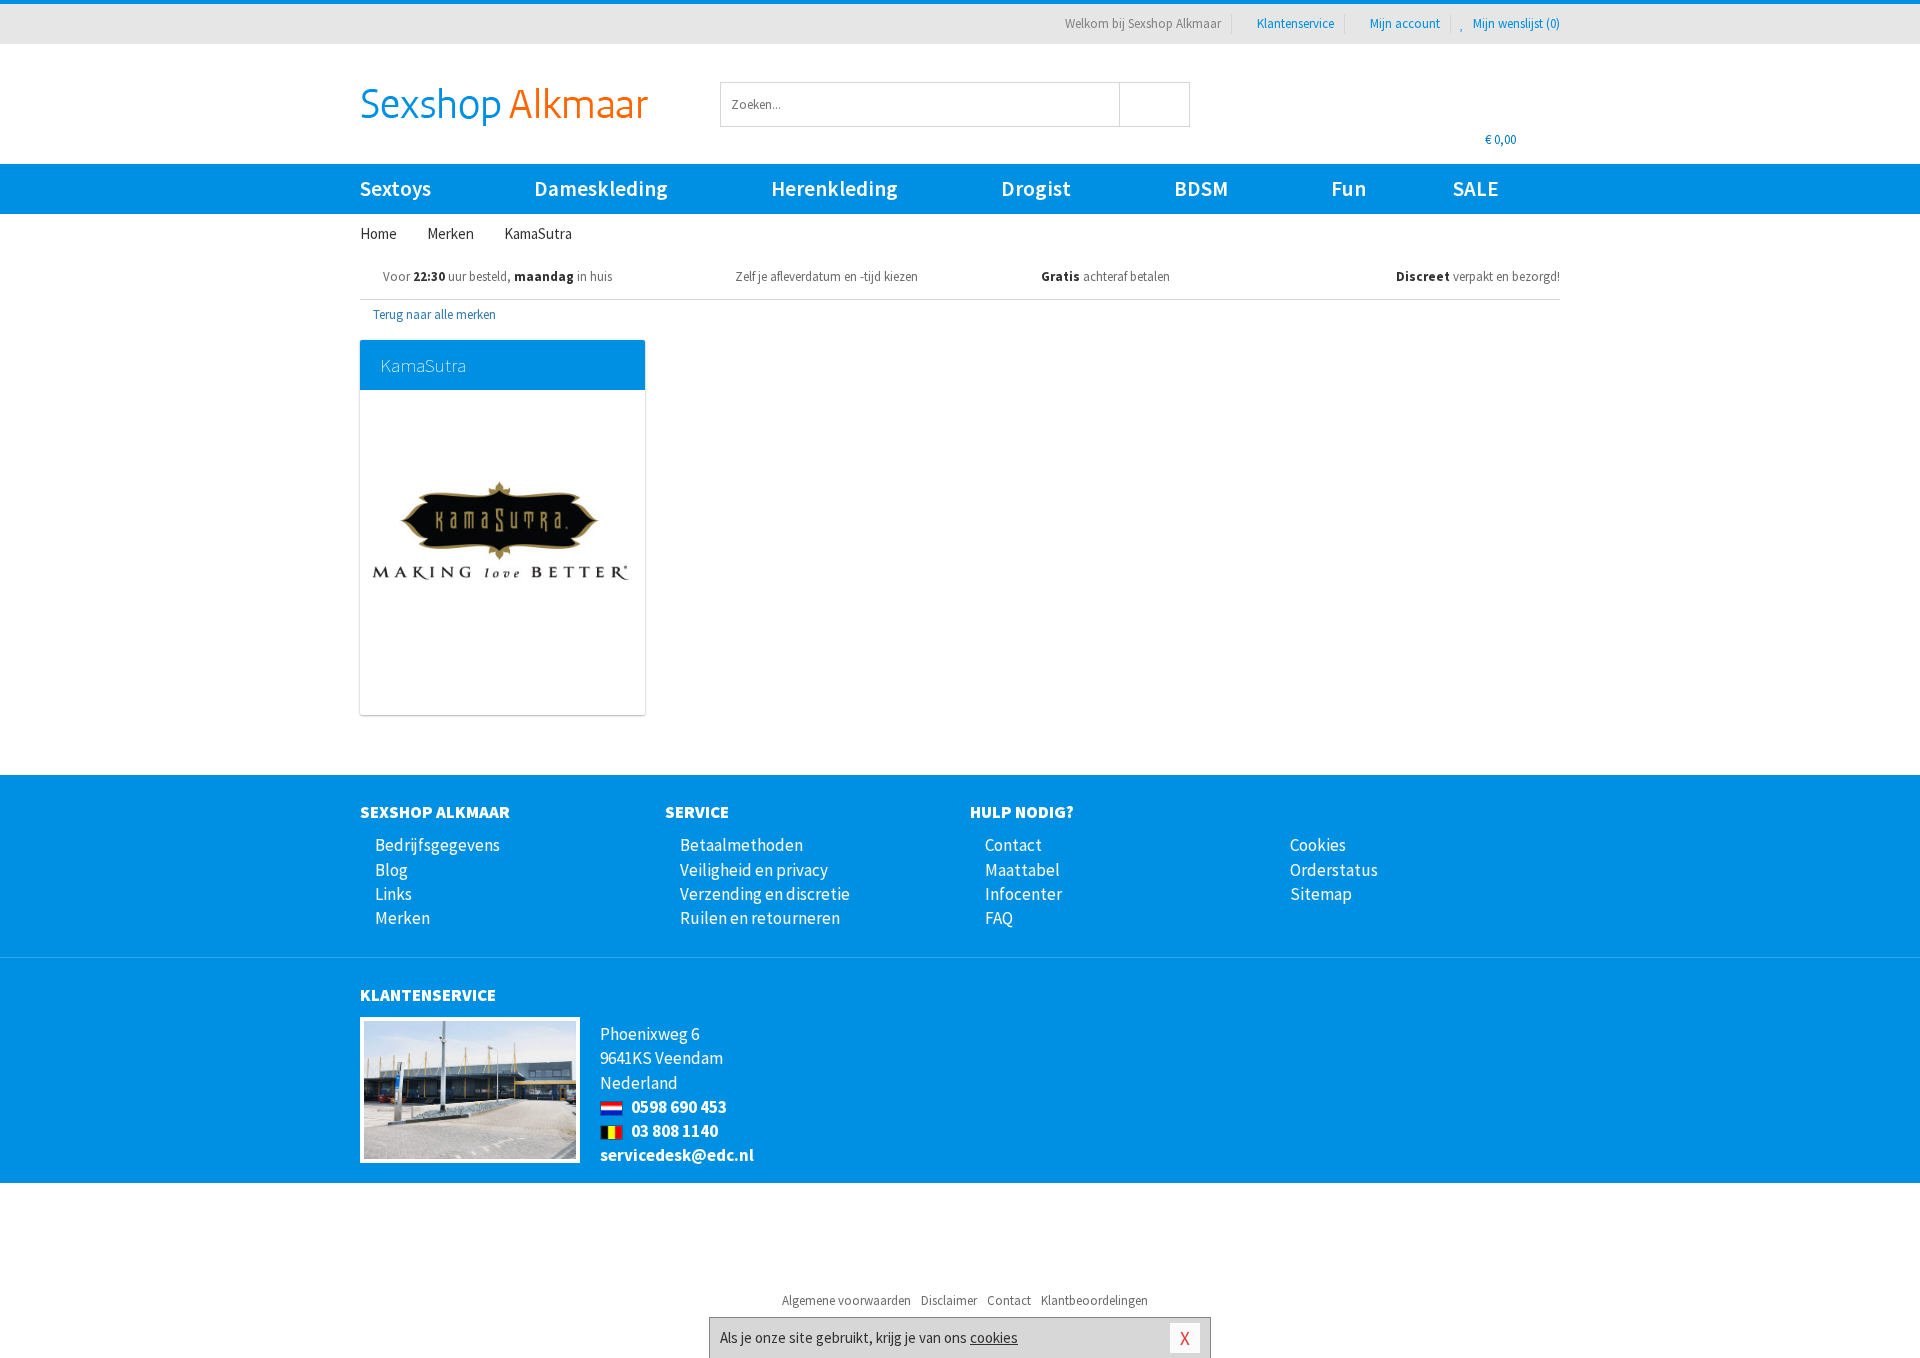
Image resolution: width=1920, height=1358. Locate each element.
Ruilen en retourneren (760, 918)
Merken (402, 918)
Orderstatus (1334, 870)
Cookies (1318, 845)
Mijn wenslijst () (1515, 23)
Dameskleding (601, 188)
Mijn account (1405, 23)
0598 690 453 (677, 1107)
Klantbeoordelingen (1094, 1300)
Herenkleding (834, 188)
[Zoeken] (1155, 104)
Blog (391, 870)
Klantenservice (1295, 23)
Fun (1348, 188)
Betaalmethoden (741, 845)
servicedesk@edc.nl (677, 1155)
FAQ (999, 918)
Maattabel (1022, 870)
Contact (1013, 845)
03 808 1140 (673, 1131)
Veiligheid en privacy (754, 870)
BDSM (1201, 188)
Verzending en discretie (765, 894)
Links (393, 894)
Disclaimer (949, 1300)
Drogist (1036, 188)
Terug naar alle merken (433, 314)
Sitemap (1321, 894)
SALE (1476, 188)
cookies (994, 1337)
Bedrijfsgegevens (437, 845)
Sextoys (395, 188)
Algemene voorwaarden (846, 1300)
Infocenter (1023, 894)
